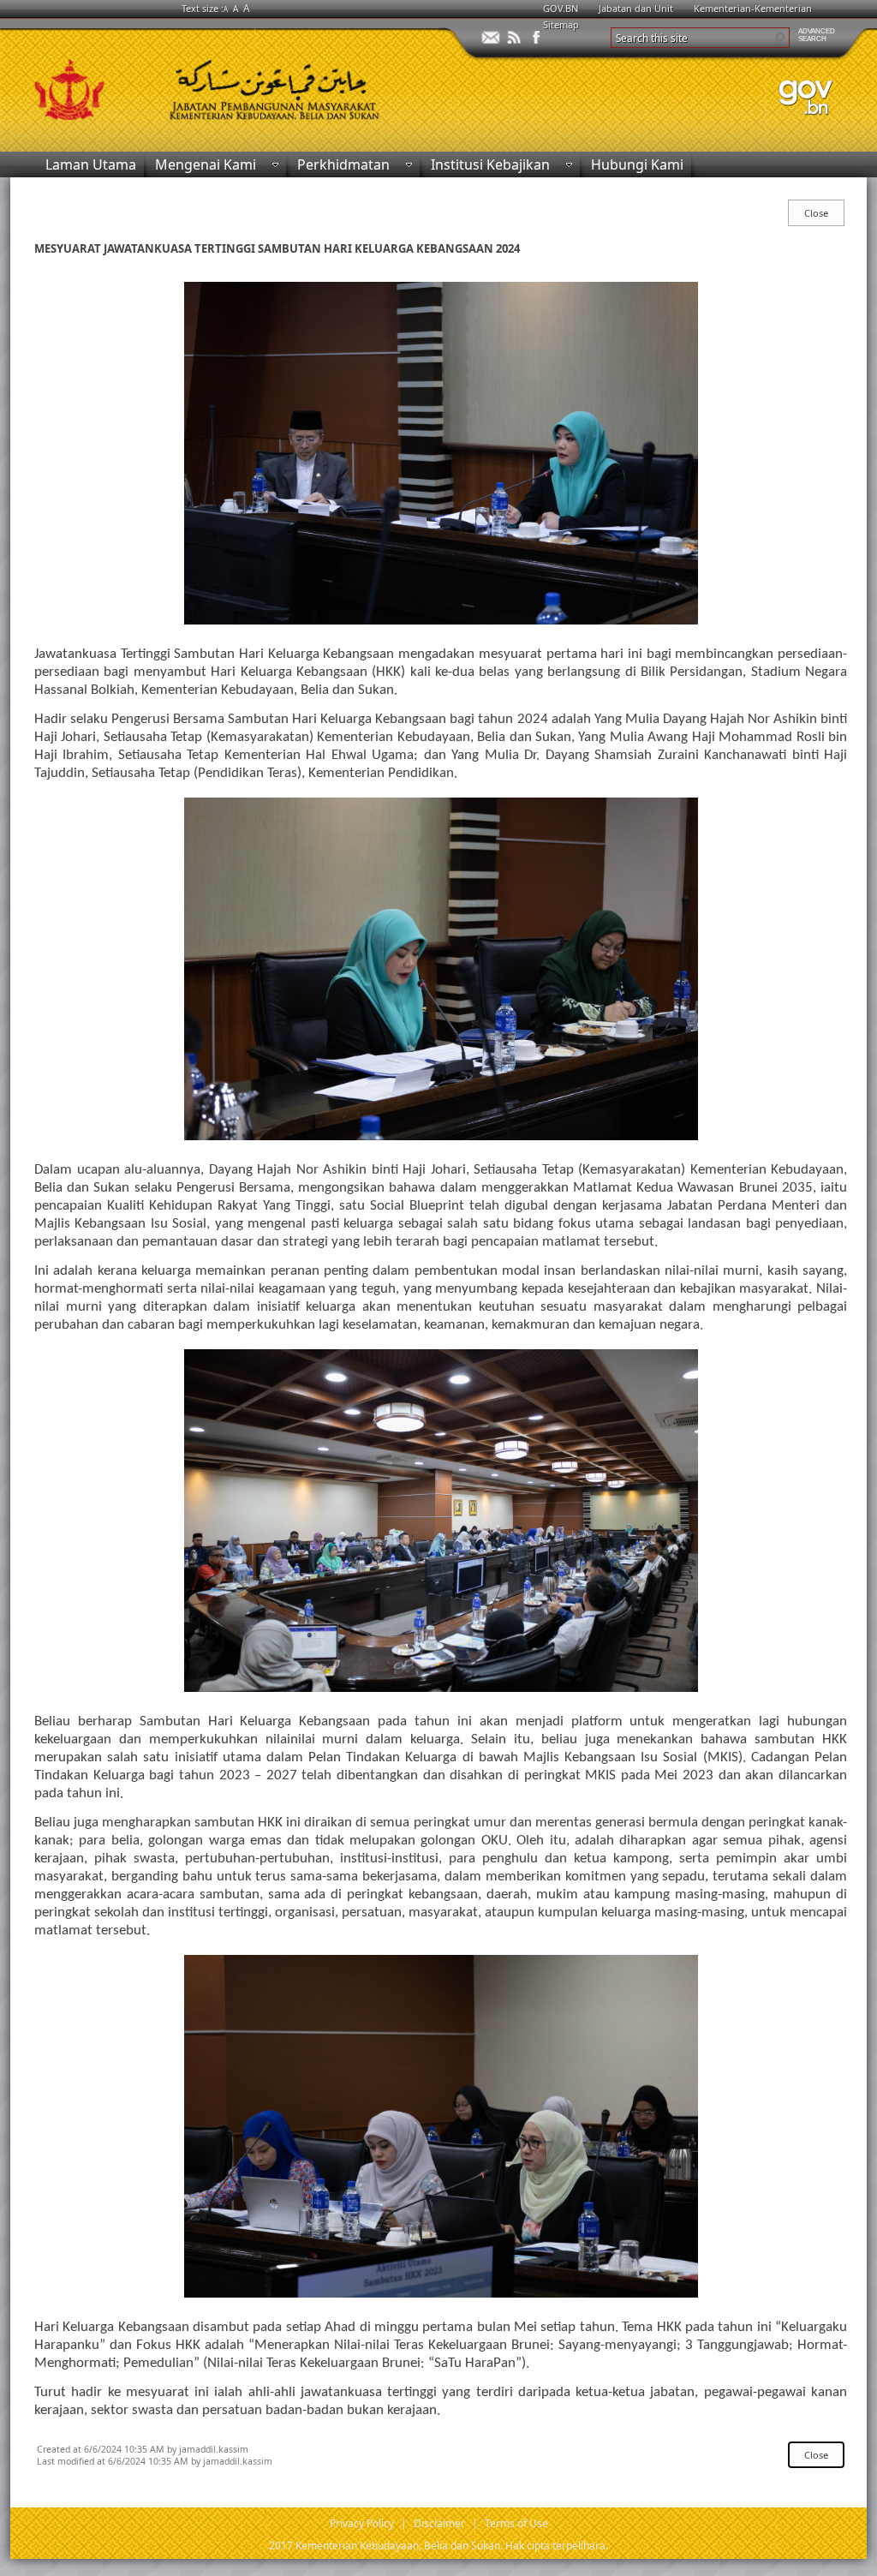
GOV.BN (561, 8)
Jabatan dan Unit (636, 8)
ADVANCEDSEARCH (817, 35)
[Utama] (224, 84)
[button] (779, 38)
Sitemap (561, 24)
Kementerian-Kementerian (753, 8)
